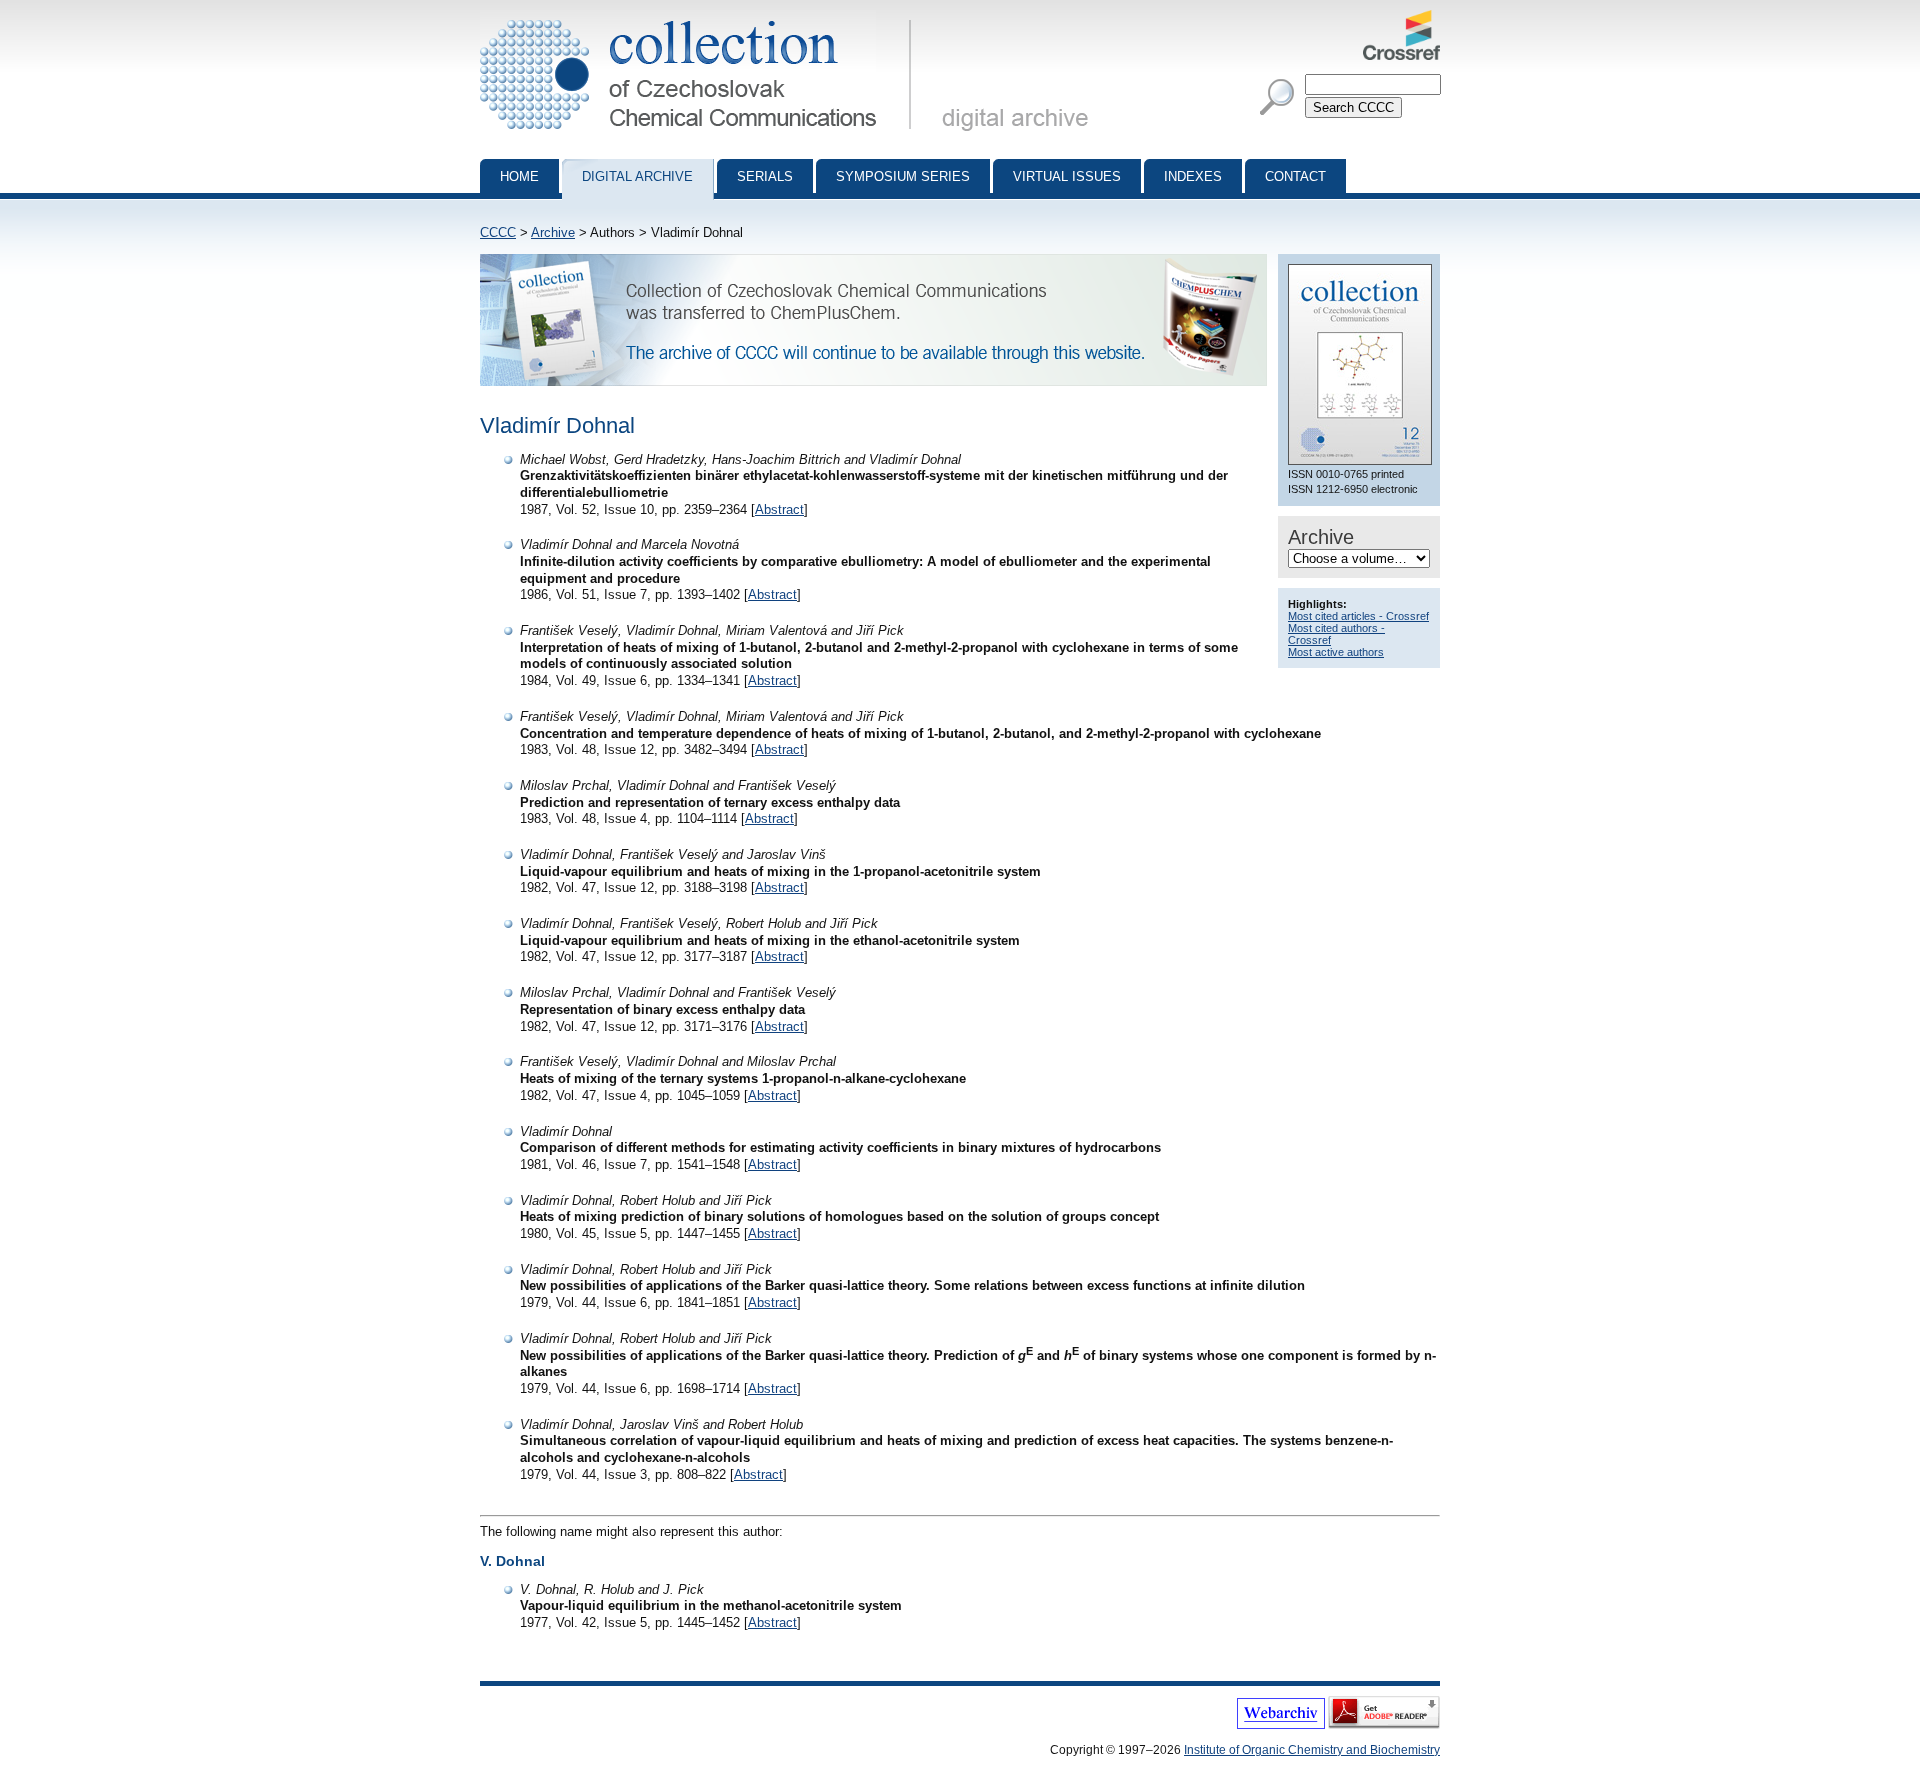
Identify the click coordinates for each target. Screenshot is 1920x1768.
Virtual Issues (1067, 176)
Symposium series (903, 176)
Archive (553, 232)
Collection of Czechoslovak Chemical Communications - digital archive (701, 18)
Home (519, 176)
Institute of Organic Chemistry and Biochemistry (1312, 1750)
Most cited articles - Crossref (1358, 616)
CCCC (498, 232)
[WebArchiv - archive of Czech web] (1281, 1725)
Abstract (779, 509)
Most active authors (1336, 652)
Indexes (1193, 176)
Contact (1295, 176)
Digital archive (637, 176)
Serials (765, 176)
